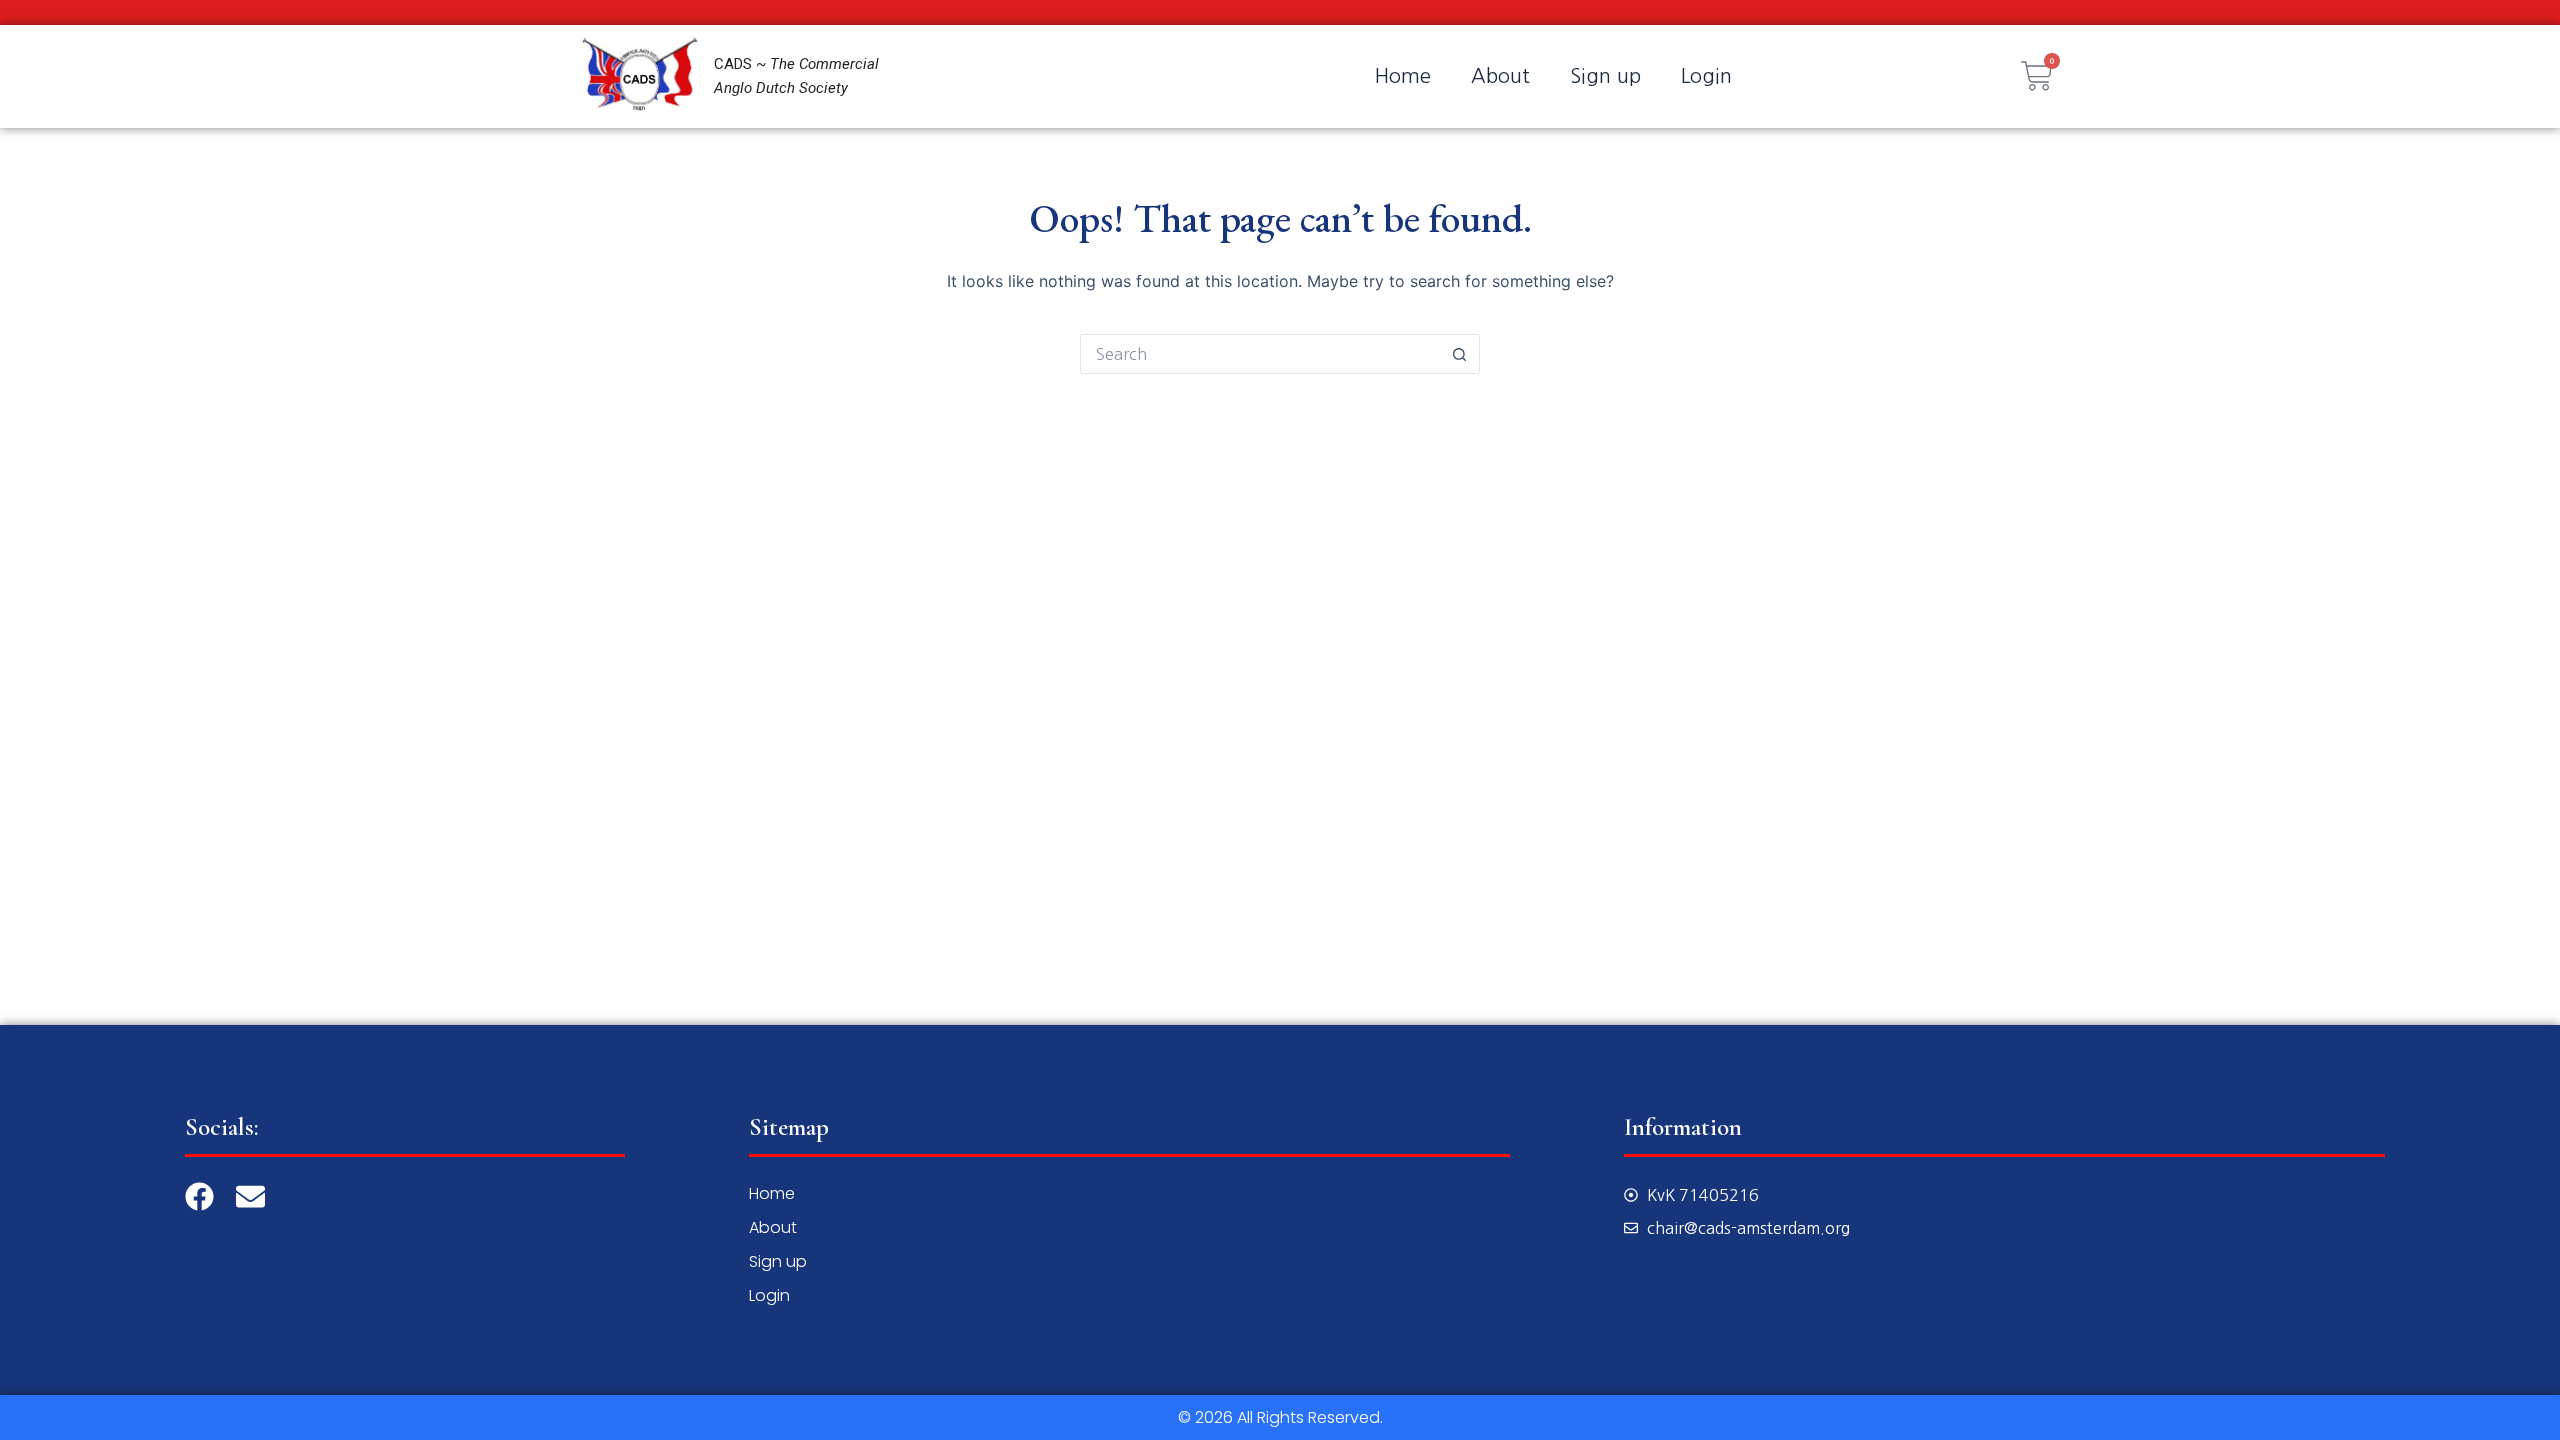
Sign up (1605, 76)
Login (1706, 76)
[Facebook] (199, 1196)
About (1500, 76)
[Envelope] (250, 1196)
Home (1403, 76)
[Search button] (1460, 354)
